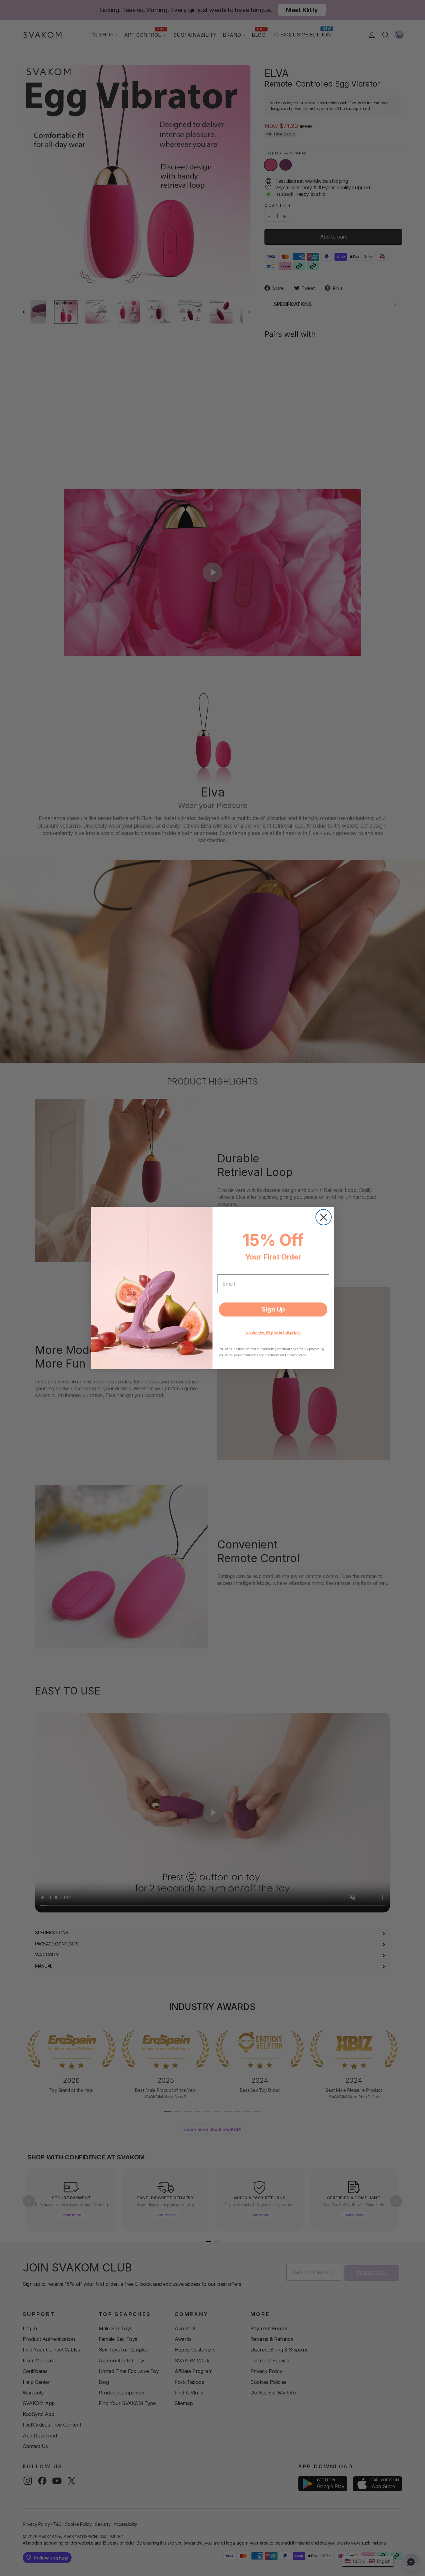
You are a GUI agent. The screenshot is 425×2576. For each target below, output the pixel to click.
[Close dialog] (324, 1217)
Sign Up (273, 1309)
